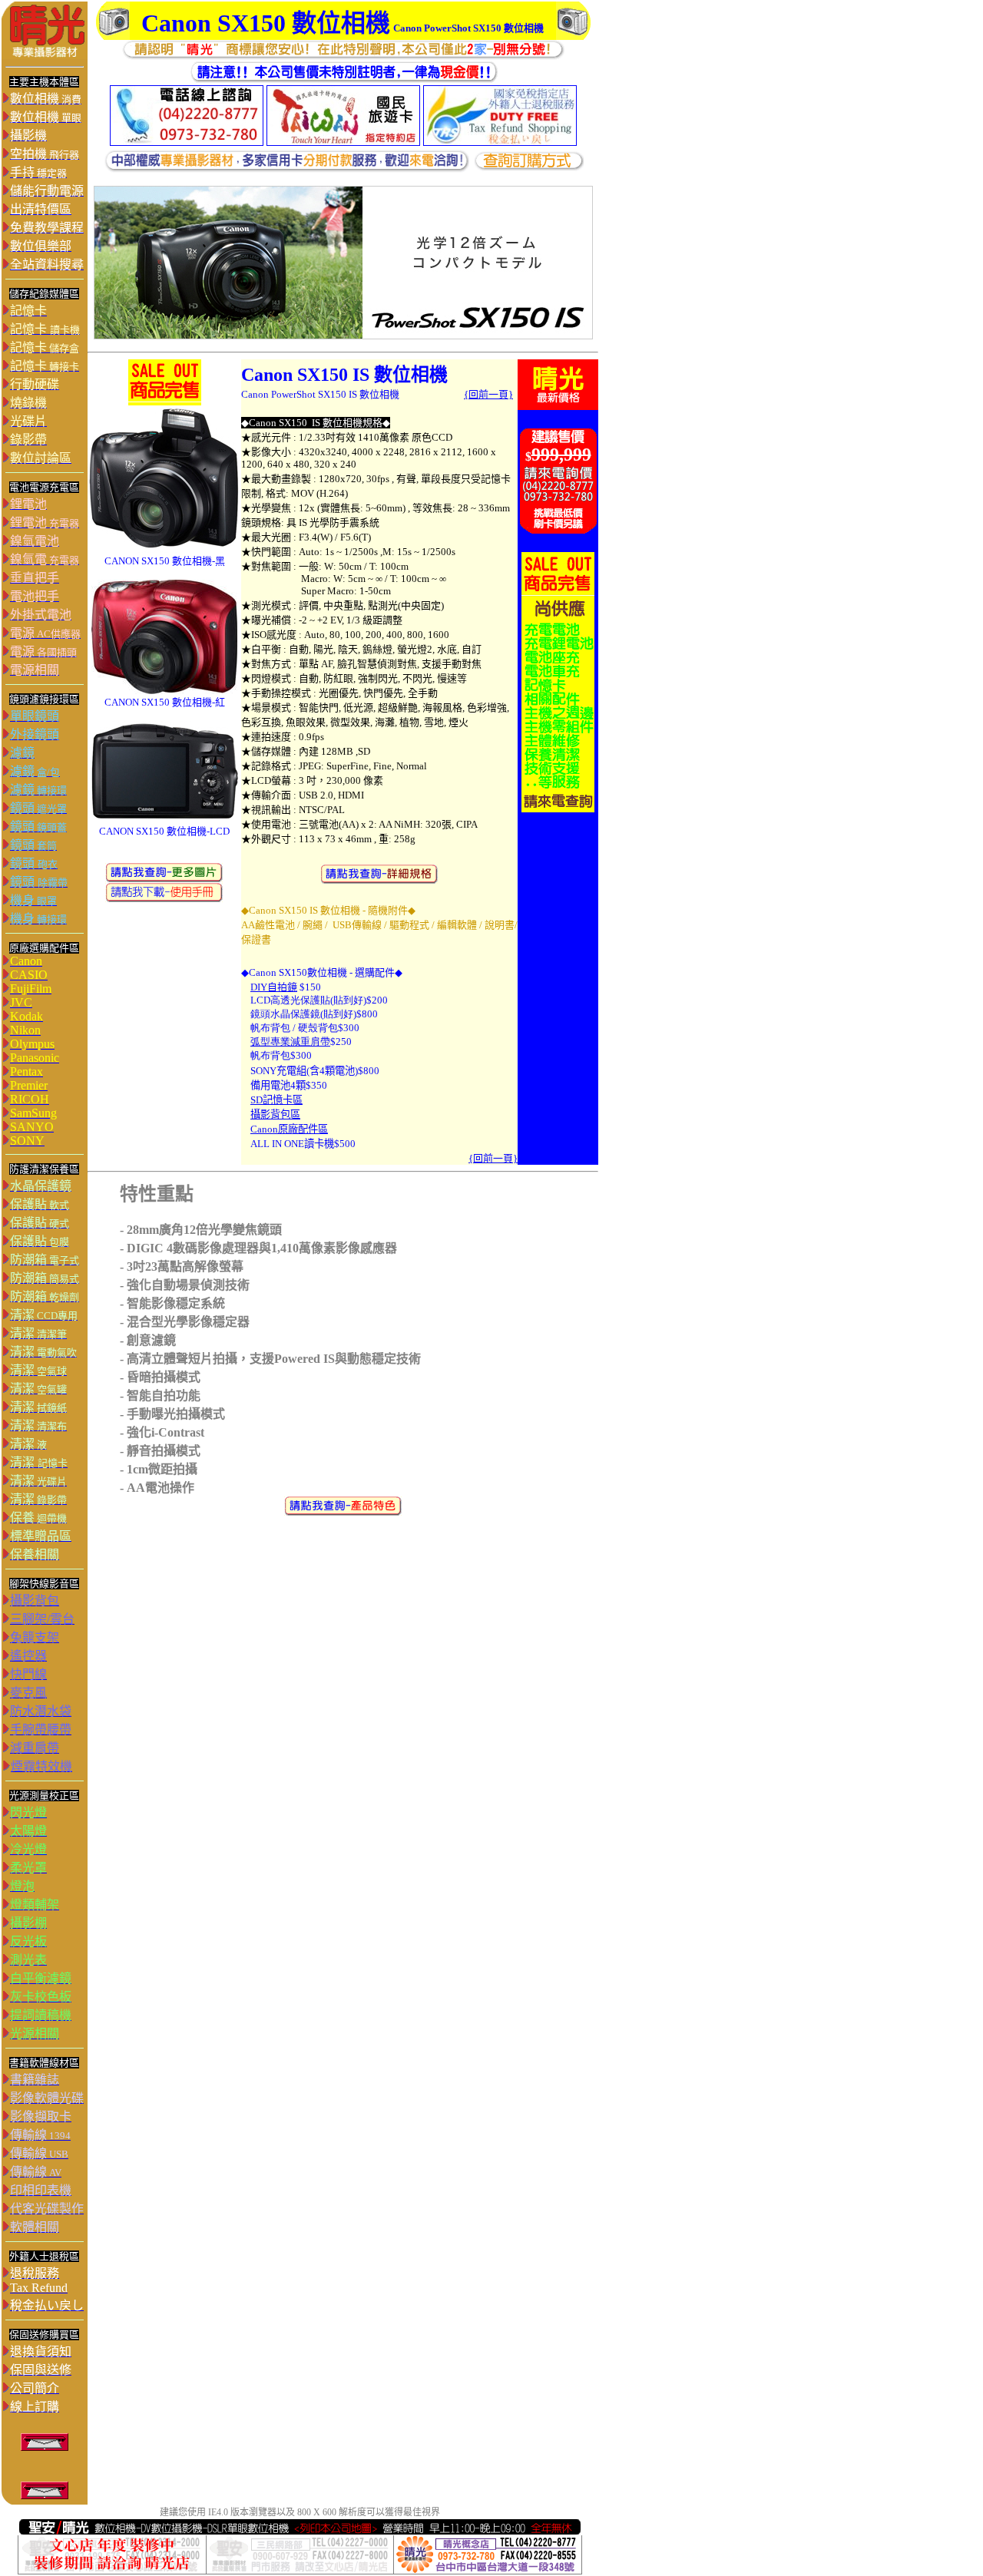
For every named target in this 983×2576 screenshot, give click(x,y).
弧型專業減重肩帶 (290, 1042)
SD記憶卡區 (276, 1100)
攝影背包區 (275, 1114)
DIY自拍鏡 (274, 987)
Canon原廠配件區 (289, 1129)
